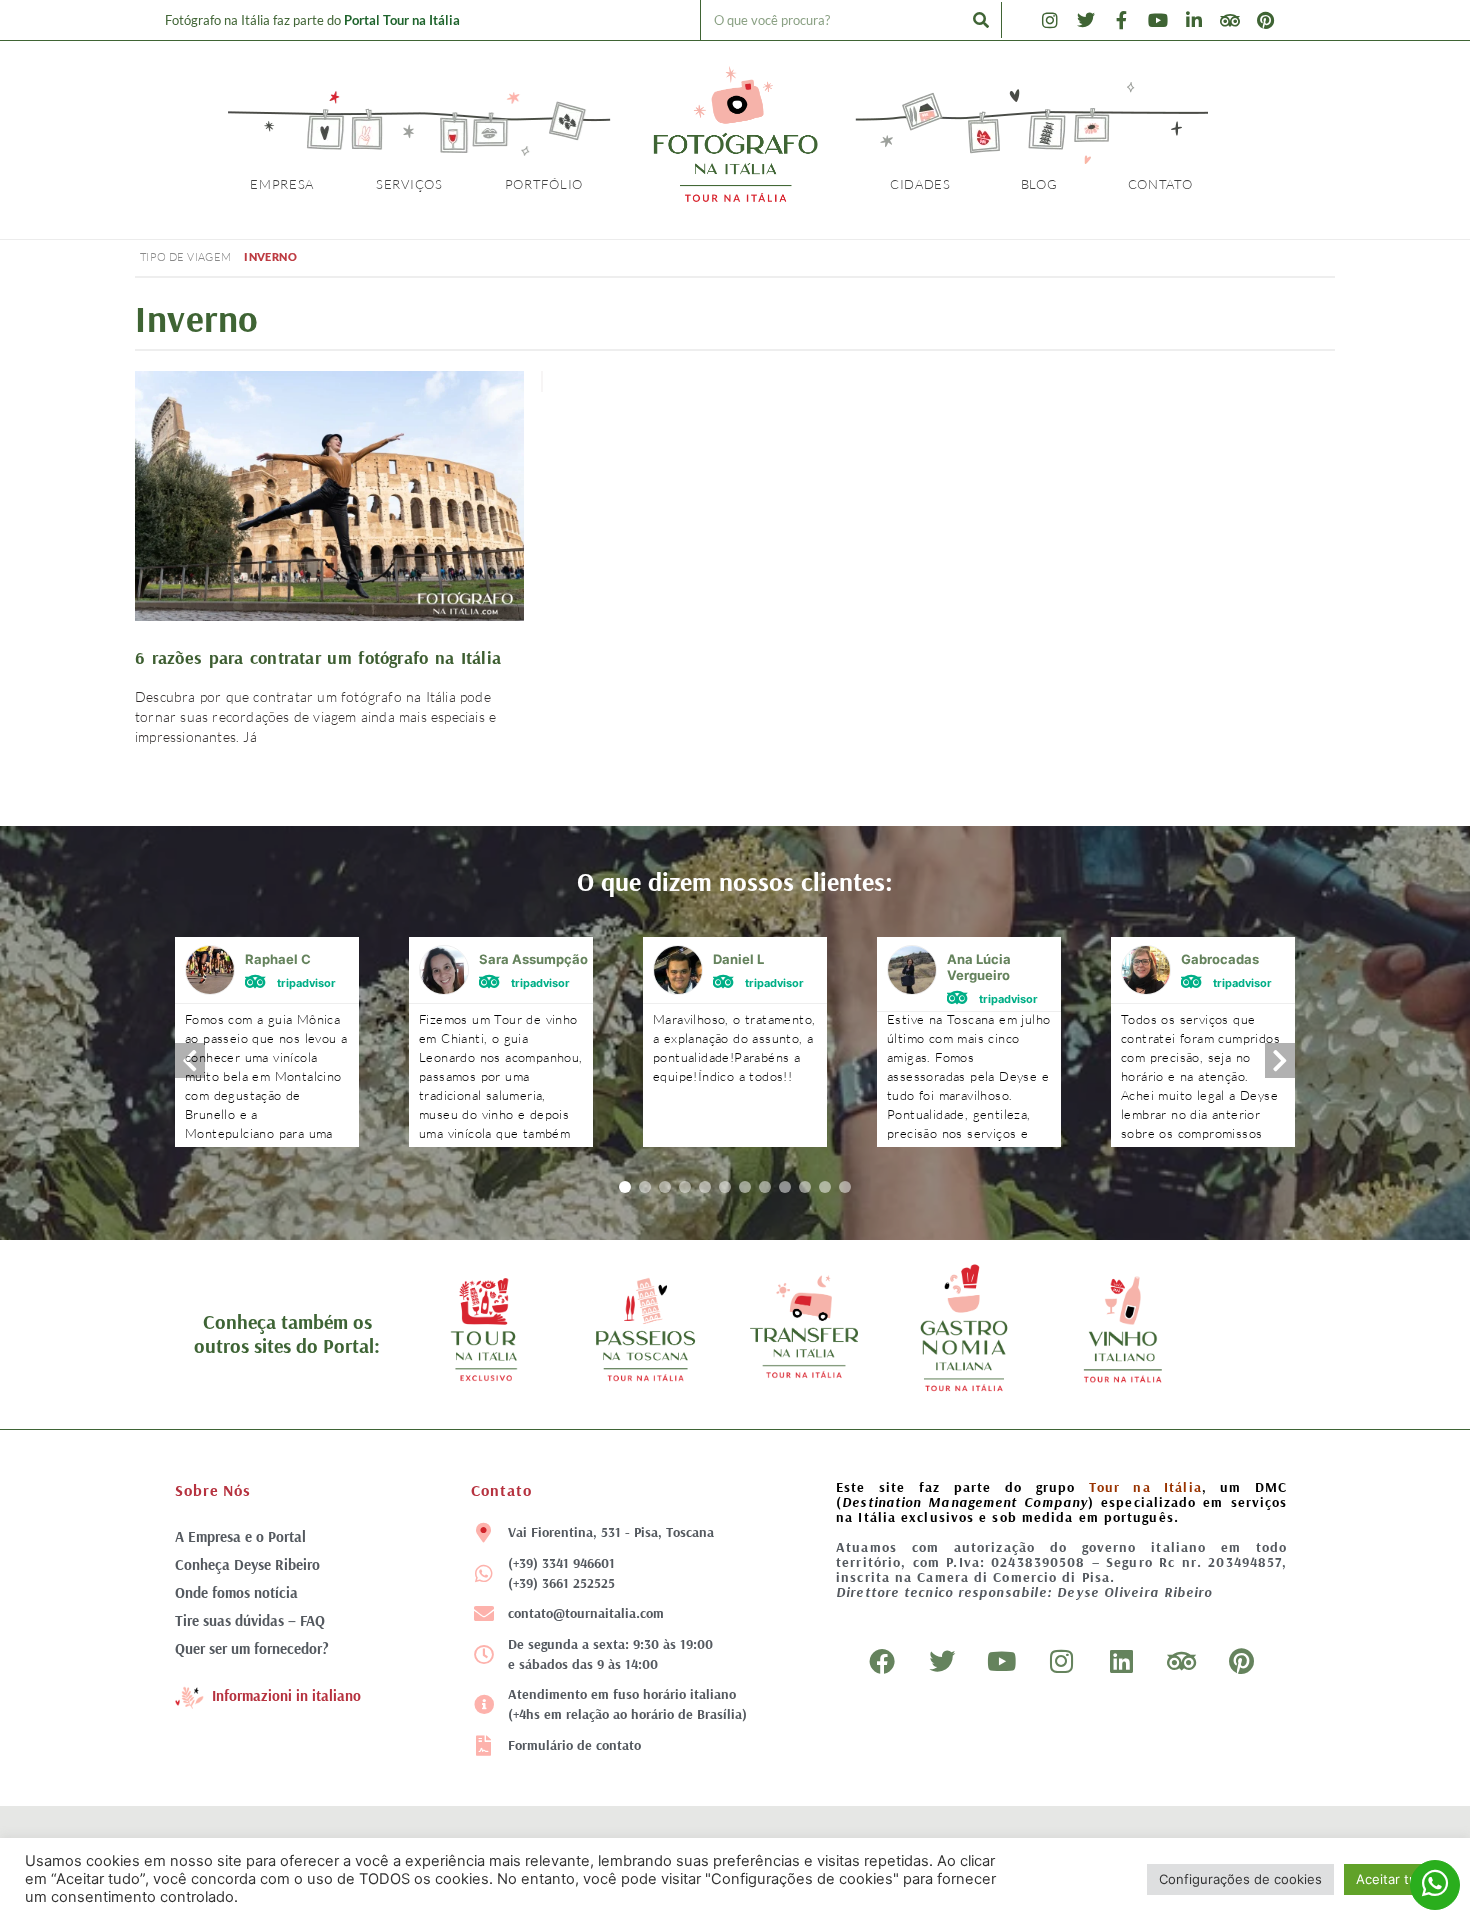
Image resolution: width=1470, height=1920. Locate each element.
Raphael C (278, 959)
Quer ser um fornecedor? (252, 1648)
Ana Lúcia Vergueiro (979, 967)
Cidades (920, 184)
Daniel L (738, 959)
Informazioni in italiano (286, 1695)
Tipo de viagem (186, 257)
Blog (1039, 184)
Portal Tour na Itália (402, 20)
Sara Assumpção (533, 959)
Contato (1160, 184)
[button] (625, 1187)
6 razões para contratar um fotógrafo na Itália (318, 657)
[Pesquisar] (981, 20)
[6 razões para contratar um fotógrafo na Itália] (329, 498)
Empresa (282, 184)
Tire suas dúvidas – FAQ (250, 1620)
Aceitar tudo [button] (1394, 1879)
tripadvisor (306, 982)
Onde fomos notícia (236, 1592)
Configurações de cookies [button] (1240, 1879)
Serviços (409, 184)
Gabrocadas (1220, 959)
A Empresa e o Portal (240, 1536)
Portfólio (544, 184)
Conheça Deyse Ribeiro (247, 1564)
